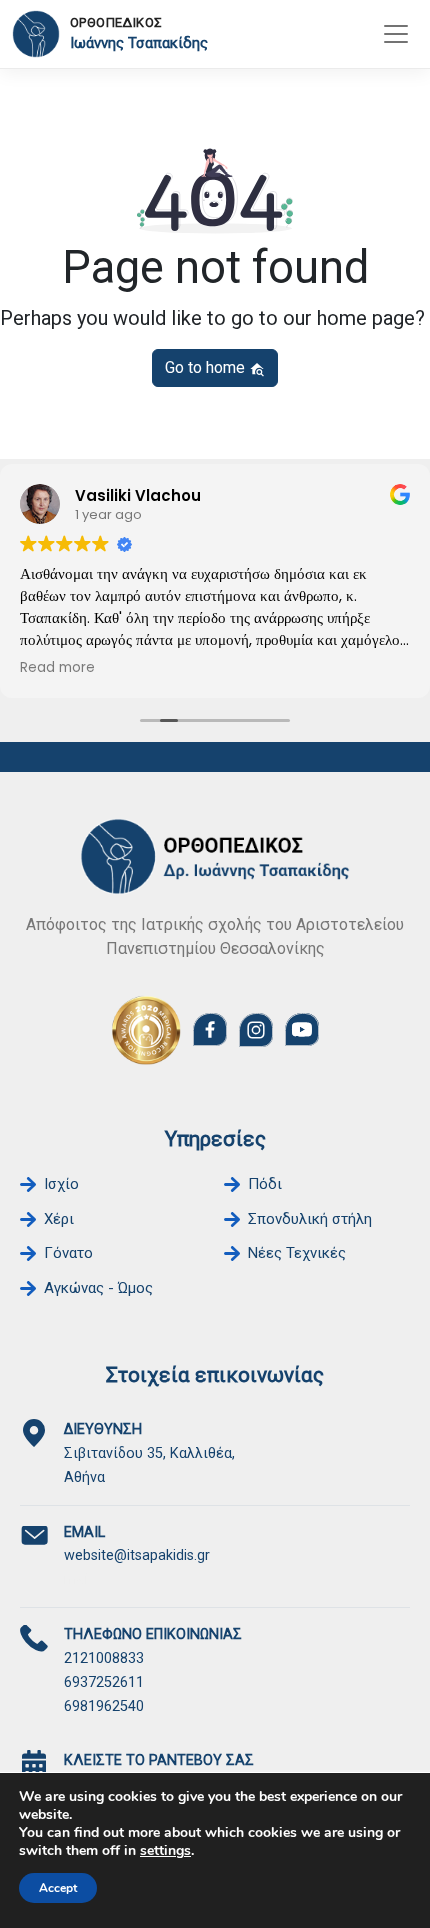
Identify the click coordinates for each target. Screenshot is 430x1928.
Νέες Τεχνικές (297, 1253)
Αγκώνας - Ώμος (98, 1288)
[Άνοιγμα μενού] (396, 34)
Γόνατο (68, 1253)
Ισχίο (61, 1184)
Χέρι (59, 1219)
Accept (58, 1888)
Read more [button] (57, 668)
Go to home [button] (207, 367)
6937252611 (104, 1682)
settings (165, 1851)
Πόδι (265, 1184)
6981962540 (104, 1706)
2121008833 (104, 1658)
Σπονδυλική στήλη (310, 1219)
